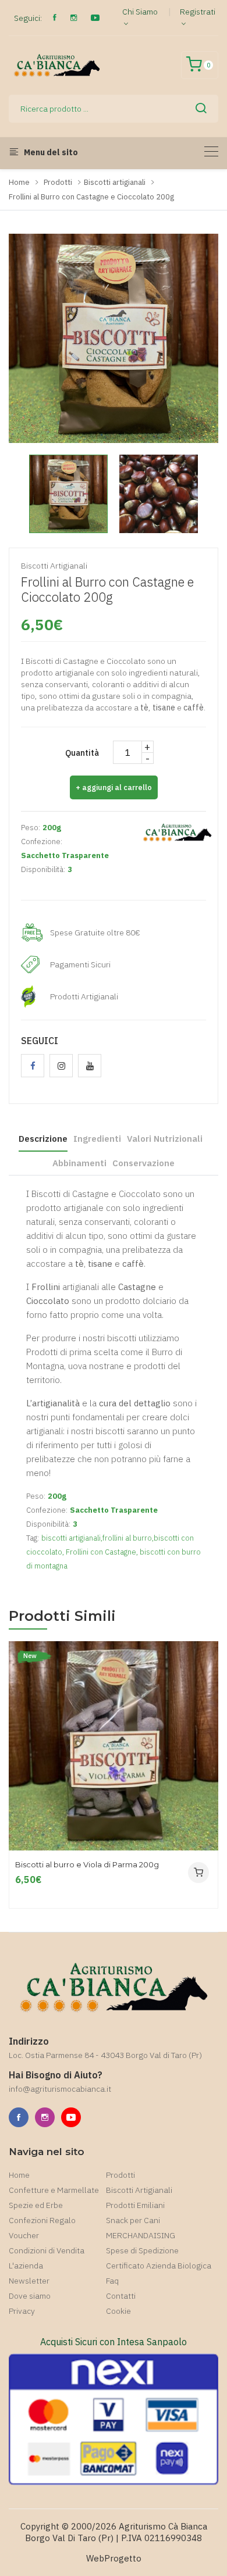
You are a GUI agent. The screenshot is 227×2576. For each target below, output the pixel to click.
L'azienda (26, 2266)
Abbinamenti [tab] (79, 1163)
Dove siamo (30, 2296)
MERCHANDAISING (141, 2235)
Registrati (198, 12)
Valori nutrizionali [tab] (165, 1139)
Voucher (24, 2235)
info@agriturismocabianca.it (60, 2089)
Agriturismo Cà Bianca (163, 2526)
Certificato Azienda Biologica (159, 2266)
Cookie (118, 2311)
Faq (112, 2281)
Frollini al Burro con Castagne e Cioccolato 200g (91, 197)
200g (52, 828)
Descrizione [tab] (43, 1139)
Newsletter (29, 2281)
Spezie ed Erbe (36, 2205)
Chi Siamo (140, 12)
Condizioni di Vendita (47, 2250)
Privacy (22, 2311)
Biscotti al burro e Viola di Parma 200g (87, 1865)
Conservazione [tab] (143, 1163)
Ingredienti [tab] (97, 1139)
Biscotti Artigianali (139, 2190)
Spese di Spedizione (142, 2250)
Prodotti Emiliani (135, 2205)
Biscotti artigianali (115, 182)
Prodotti (58, 182)
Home (19, 182)
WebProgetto (114, 2558)
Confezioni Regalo (42, 2220)
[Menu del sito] (211, 151)
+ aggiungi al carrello (114, 787)
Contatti (121, 2296)
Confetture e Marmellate (54, 2190)
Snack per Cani (133, 2220)
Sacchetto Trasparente (65, 855)
